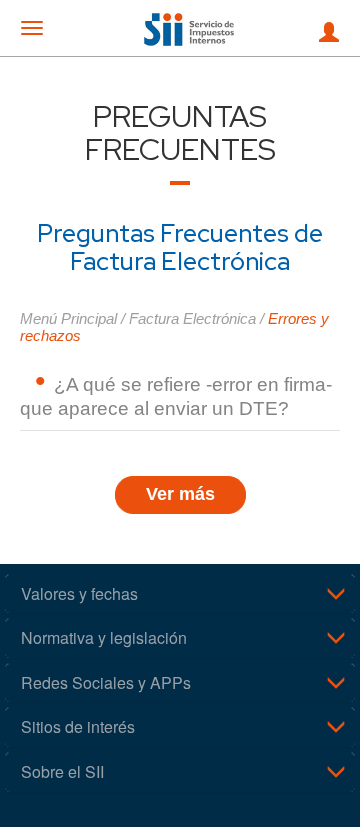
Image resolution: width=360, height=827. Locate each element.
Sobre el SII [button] (62, 771)
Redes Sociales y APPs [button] (106, 682)
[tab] (180, 594)
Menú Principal (68, 318)
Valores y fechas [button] (79, 593)
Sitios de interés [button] (78, 726)
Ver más (180, 494)
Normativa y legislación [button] (104, 637)
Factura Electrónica (192, 318)
